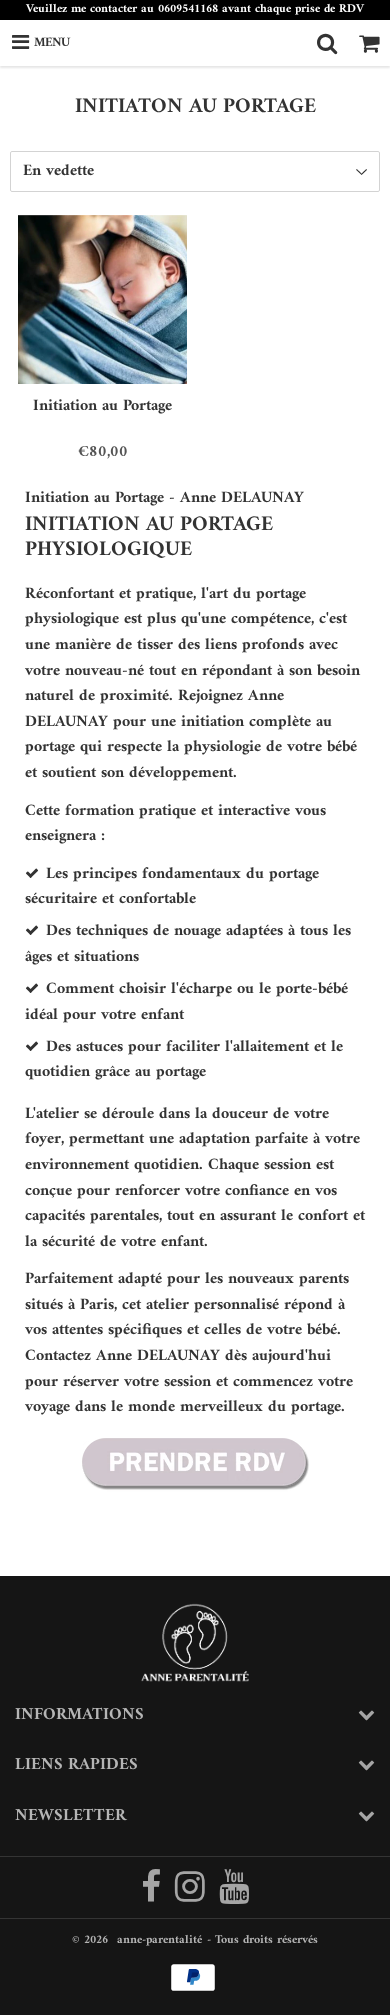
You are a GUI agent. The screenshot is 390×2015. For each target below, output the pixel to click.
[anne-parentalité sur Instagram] (192, 1896)
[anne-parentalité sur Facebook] (153, 1896)
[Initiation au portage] (195, 1490)
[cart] (369, 43)
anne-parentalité (159, 1940)
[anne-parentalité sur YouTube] (234, 1896)
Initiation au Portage (102, 406)
